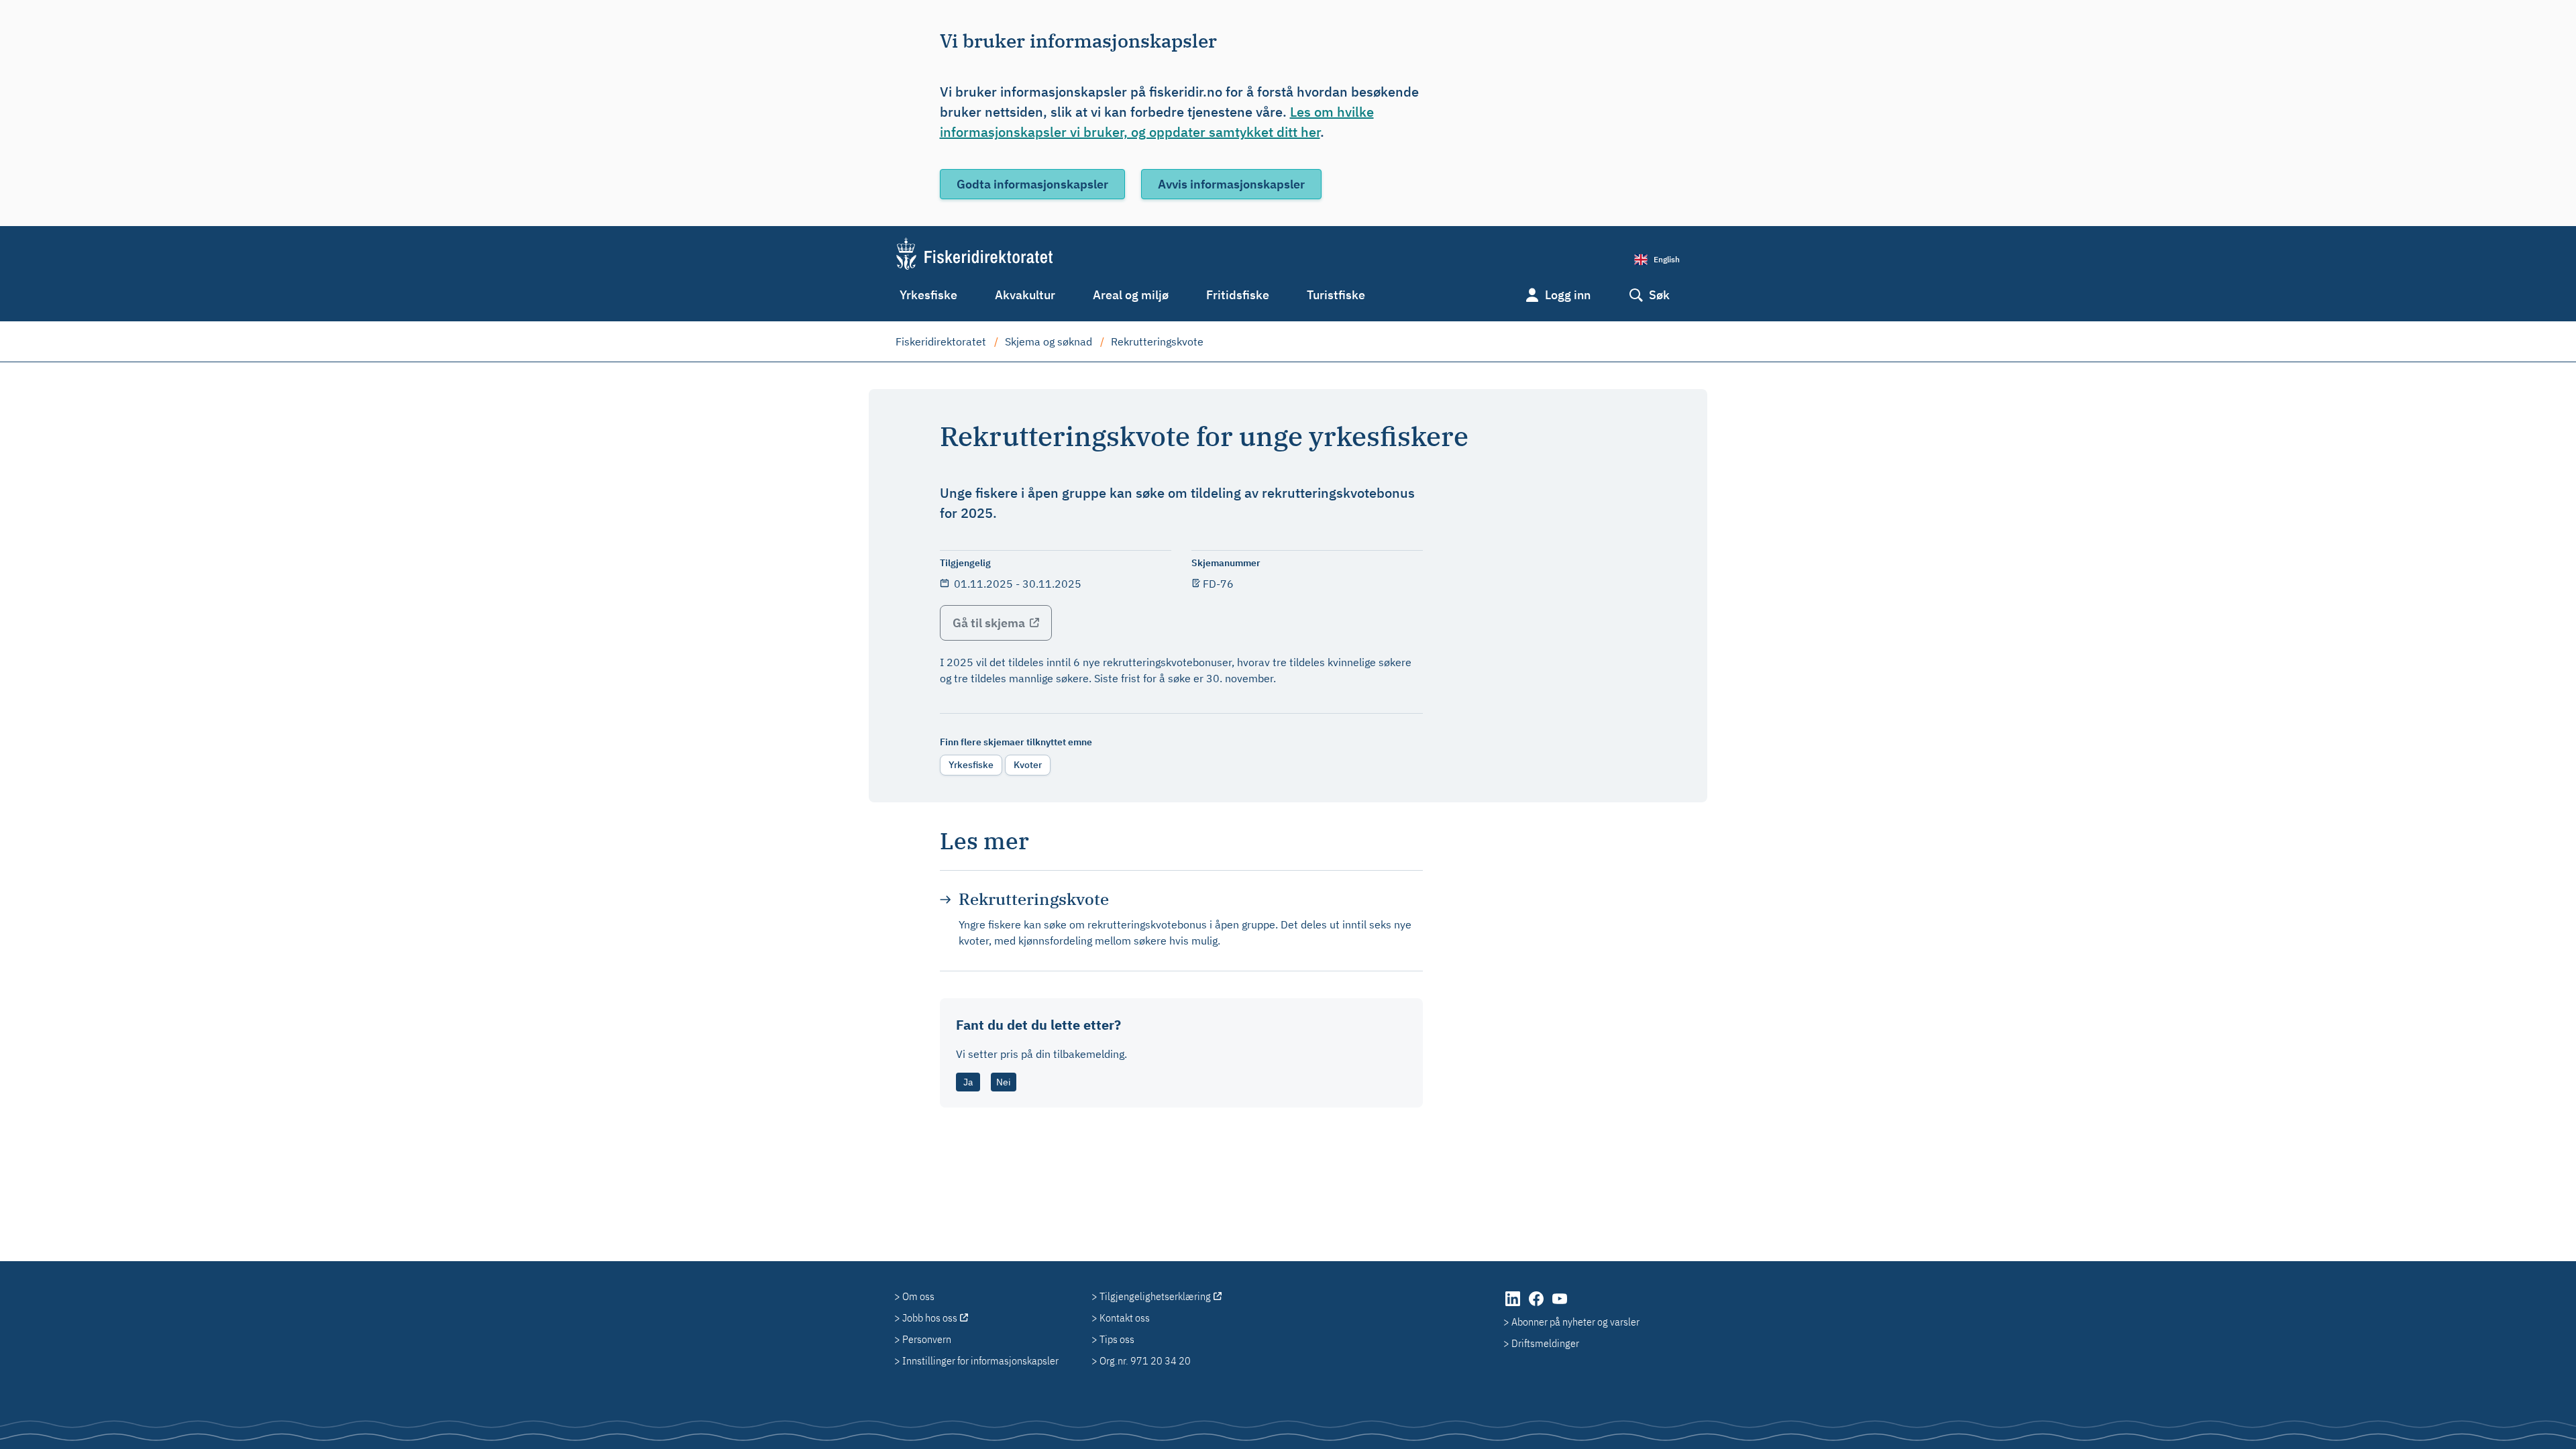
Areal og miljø (1131, 295)
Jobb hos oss (930, 1318)
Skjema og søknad (1049, 341)
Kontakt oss (1125, 1318)
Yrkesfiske (928, 295)
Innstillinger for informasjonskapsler (980, 1360)
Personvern (927, 1339)
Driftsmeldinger (1545, 1343)
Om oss (918, 1296)
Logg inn (1568, 295)
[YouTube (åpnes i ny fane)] (1560, 1305)
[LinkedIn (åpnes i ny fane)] (1514, 1305)
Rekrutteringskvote (1157, 341)
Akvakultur (1025, 295)
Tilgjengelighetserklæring (1155, 1296)
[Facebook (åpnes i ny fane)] (1537, 1305)
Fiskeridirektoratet (941, 341)
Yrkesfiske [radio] (971, 765)
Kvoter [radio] (1028, 765)
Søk (1659, 295)
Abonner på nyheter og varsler (1575, 1322)
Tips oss (1117, 1339)
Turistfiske (1336, 295)
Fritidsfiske (1238, 295)
